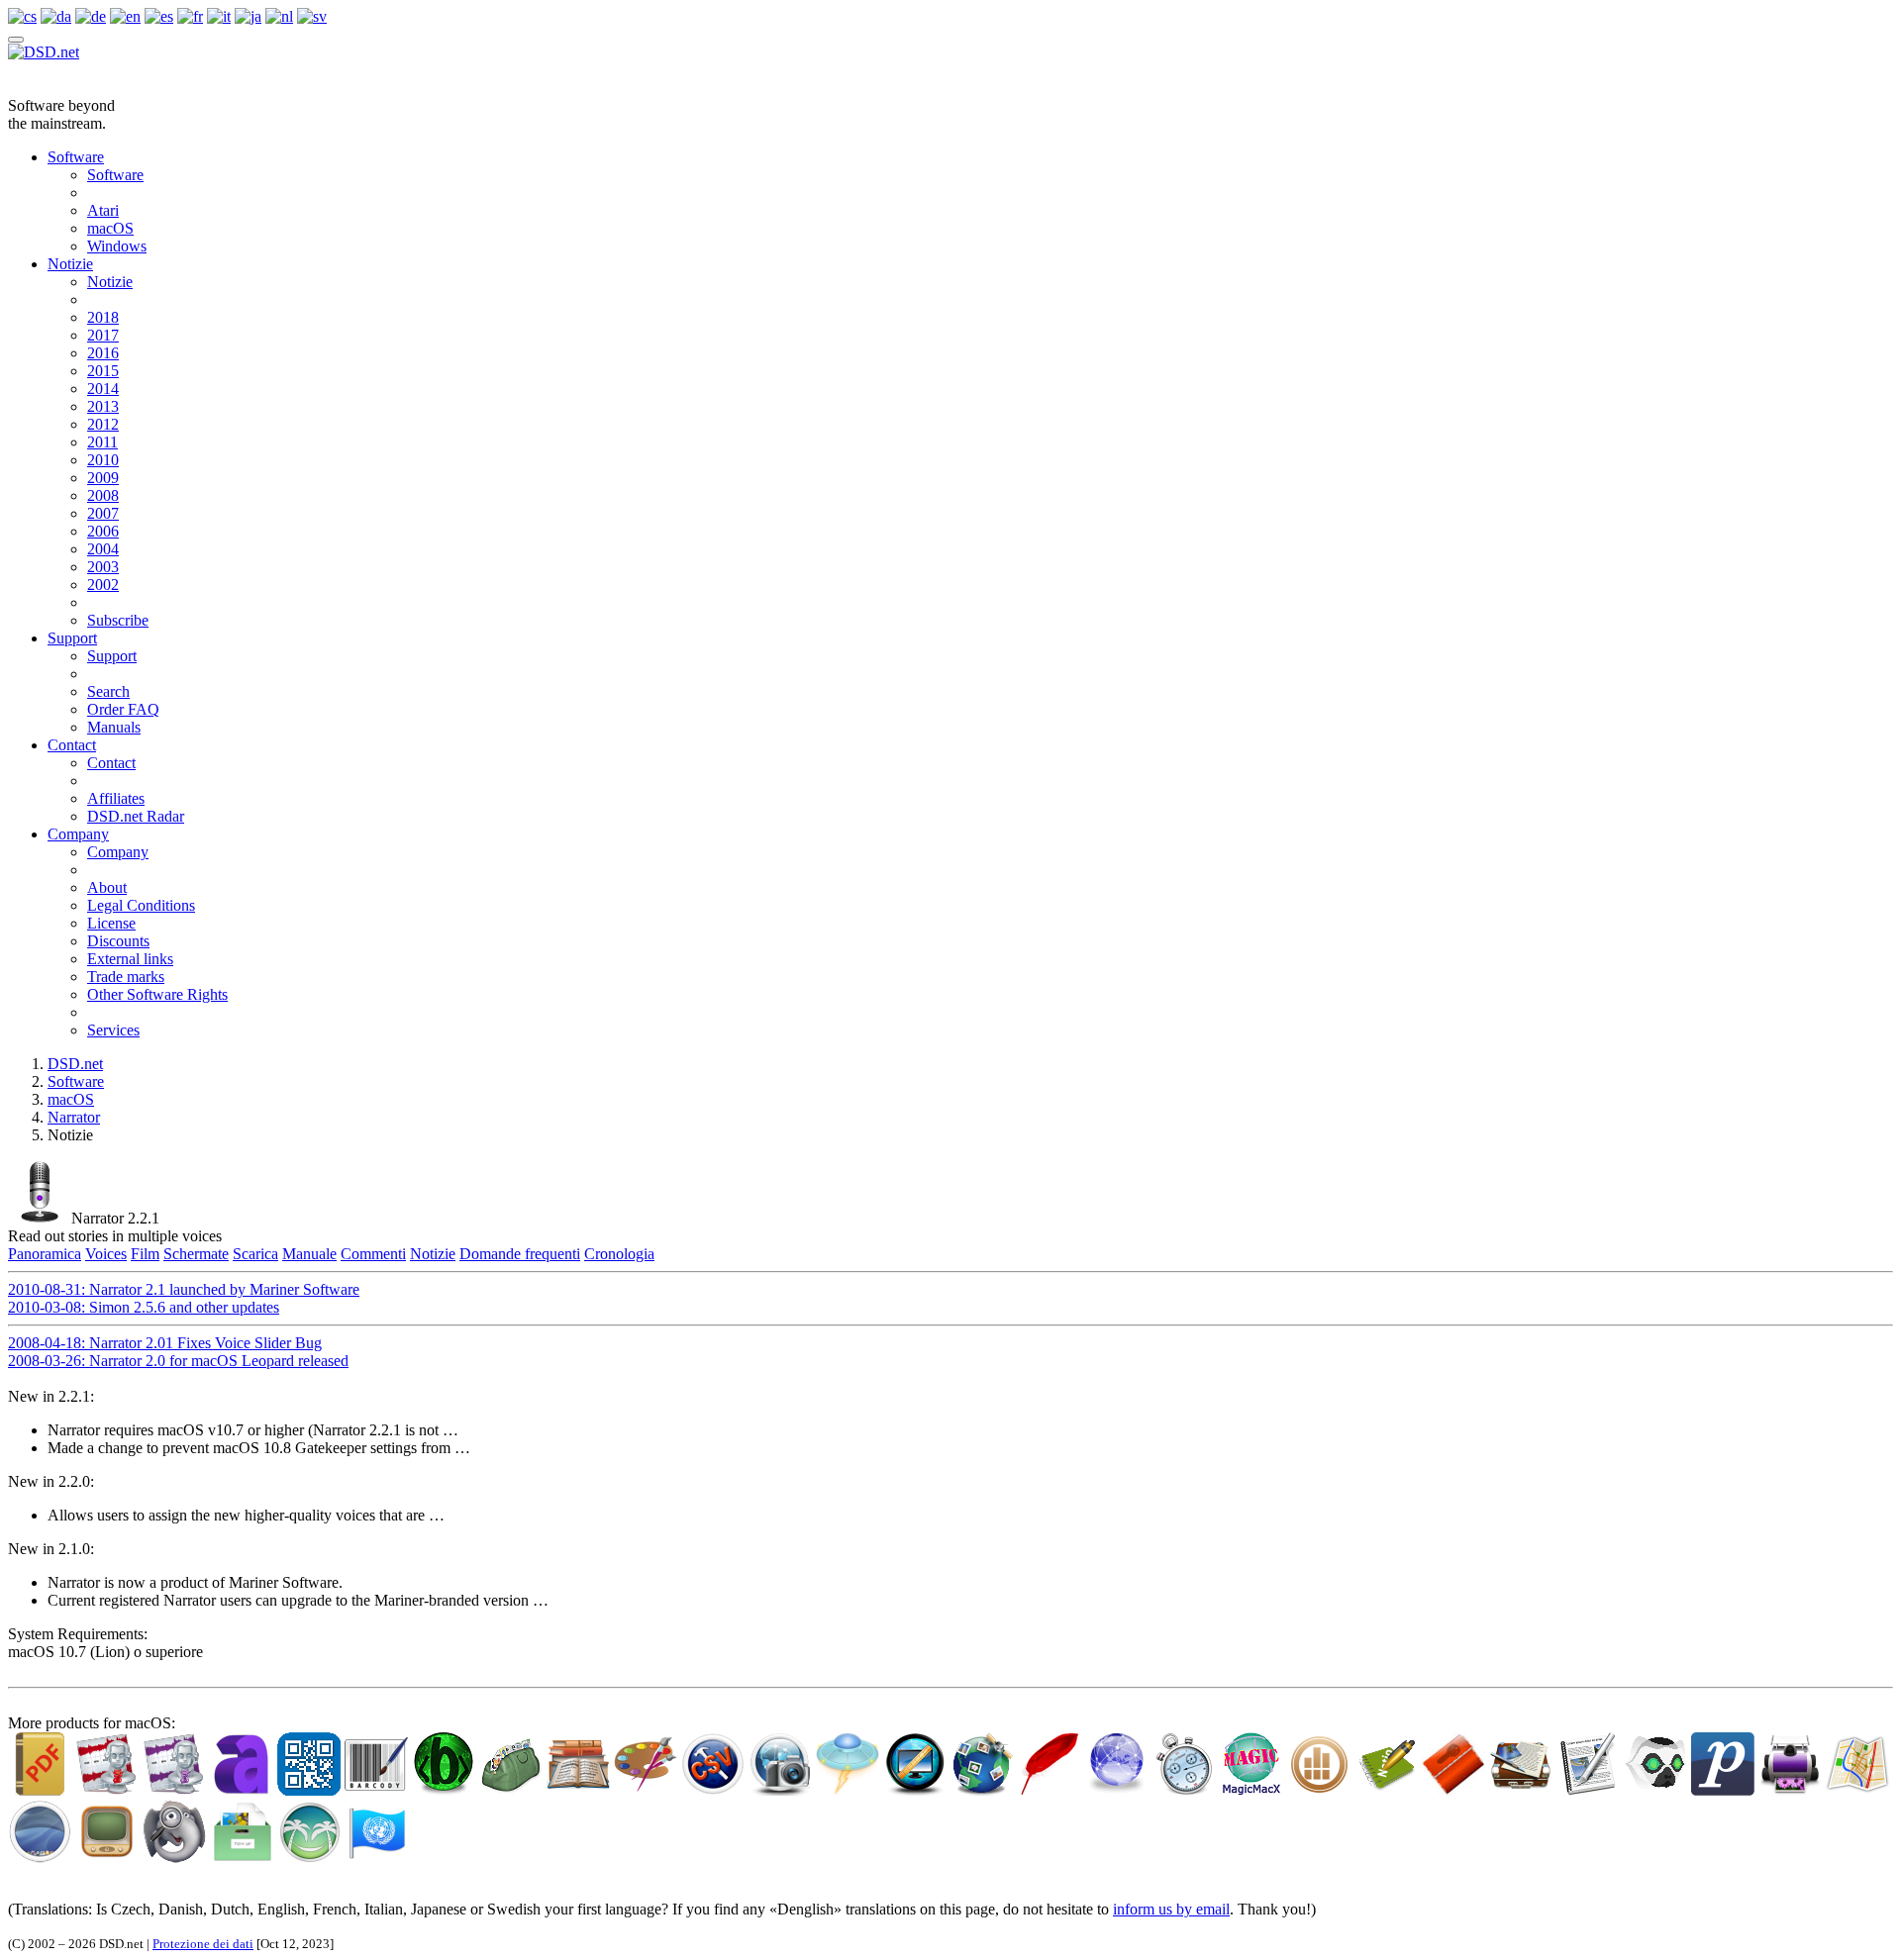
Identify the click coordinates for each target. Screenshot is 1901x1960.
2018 (103, 317)
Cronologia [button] (619, 1254)
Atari (103, 210)
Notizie (70, 264)
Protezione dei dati (203, 1944)
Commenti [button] (373, 1254)
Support (72, 638)
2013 (103, 406)
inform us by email (1171, 1909)
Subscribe (118, 620)
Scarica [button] (255, 1254)
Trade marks (126, 977)
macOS (110, 228)
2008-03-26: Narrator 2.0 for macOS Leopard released (178, 1361)
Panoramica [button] (45, 1254)
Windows (117, 246)
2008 (103, 495)
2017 (103, 335)
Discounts (118, 941)
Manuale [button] (309, 1254)
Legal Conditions (141, 905)
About (107, 887)
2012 (103, 424)
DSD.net (75, 1064)
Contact (72, 745)
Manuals (114, 727)
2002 (103, 585)
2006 (103, 531)
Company (78, 834)
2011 (102, 442)
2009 (103, 478)
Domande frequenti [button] (520, 1254)
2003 (103, 567)
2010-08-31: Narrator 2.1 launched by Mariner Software (184, 1289)
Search (108, 691)
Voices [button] (106, 1254)
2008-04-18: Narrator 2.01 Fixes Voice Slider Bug (165, 1343)
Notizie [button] (433, 1254)
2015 (103, 371)
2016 (103, 353)
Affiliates (116, 798)
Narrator (74, 1117)
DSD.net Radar (136, 816)
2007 (103, 513)
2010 (103, 460)
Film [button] (145, 1254)
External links (130, 959)
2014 (103, 389)
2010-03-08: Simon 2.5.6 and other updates (144, 1307)
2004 (103, 549)
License (111, 923)
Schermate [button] (196, 1254)
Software (76, 157)
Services (113, 1030)
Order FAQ (123, 709)
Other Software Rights (157, 994)
